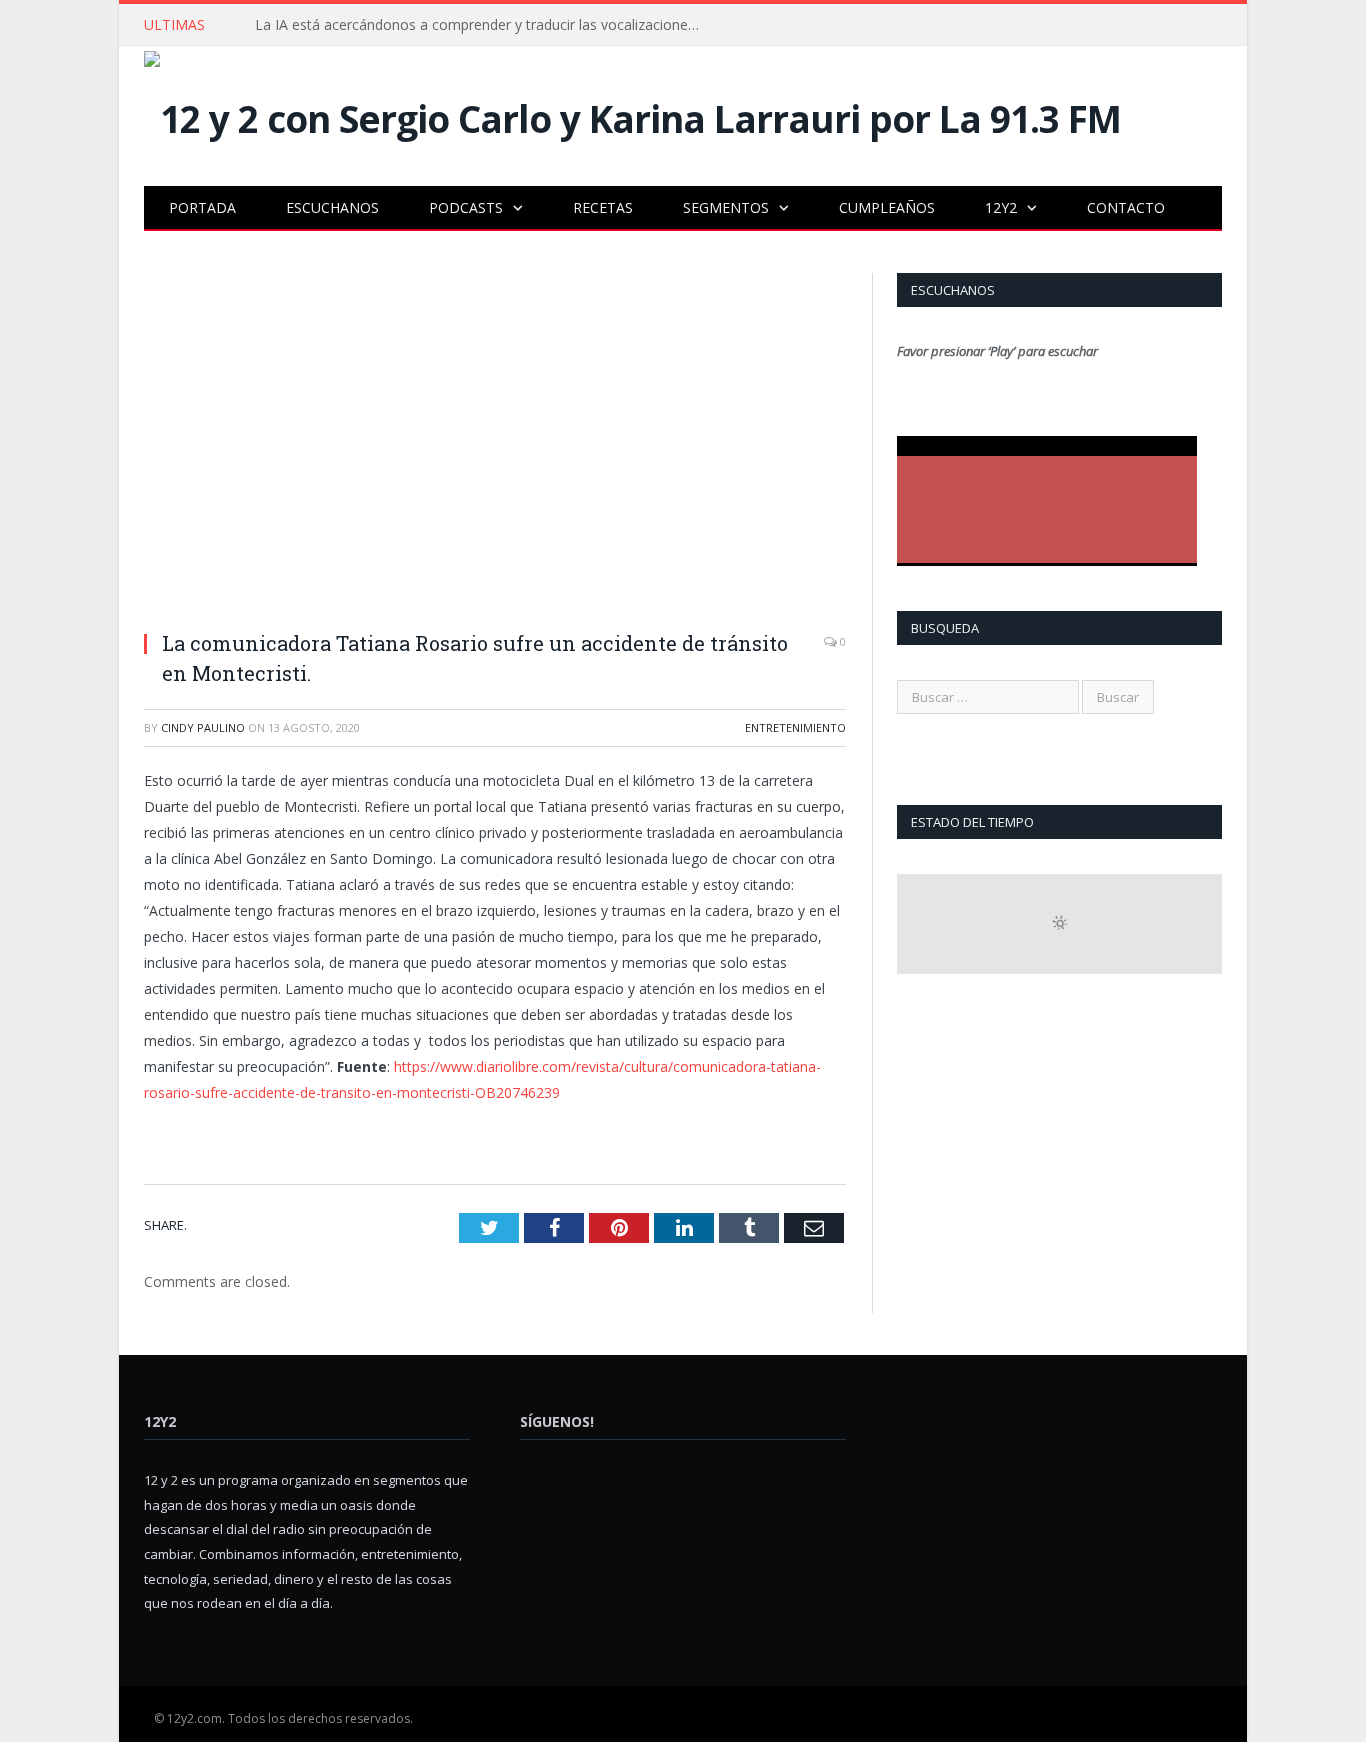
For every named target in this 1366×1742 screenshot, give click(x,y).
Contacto (1126, 207)
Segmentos (726, 207)
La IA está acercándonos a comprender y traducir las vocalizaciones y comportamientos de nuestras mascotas (485, 25)
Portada (202, 207)
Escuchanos (332, 207)
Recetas (603, 207)
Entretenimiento (795, 727)
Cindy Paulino (203, 727)
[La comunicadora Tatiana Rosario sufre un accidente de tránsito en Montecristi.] (495, 443)
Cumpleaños (887, 207)
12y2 (1001, 207)
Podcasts (466, 207)
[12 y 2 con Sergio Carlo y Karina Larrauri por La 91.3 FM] (632, 113)
